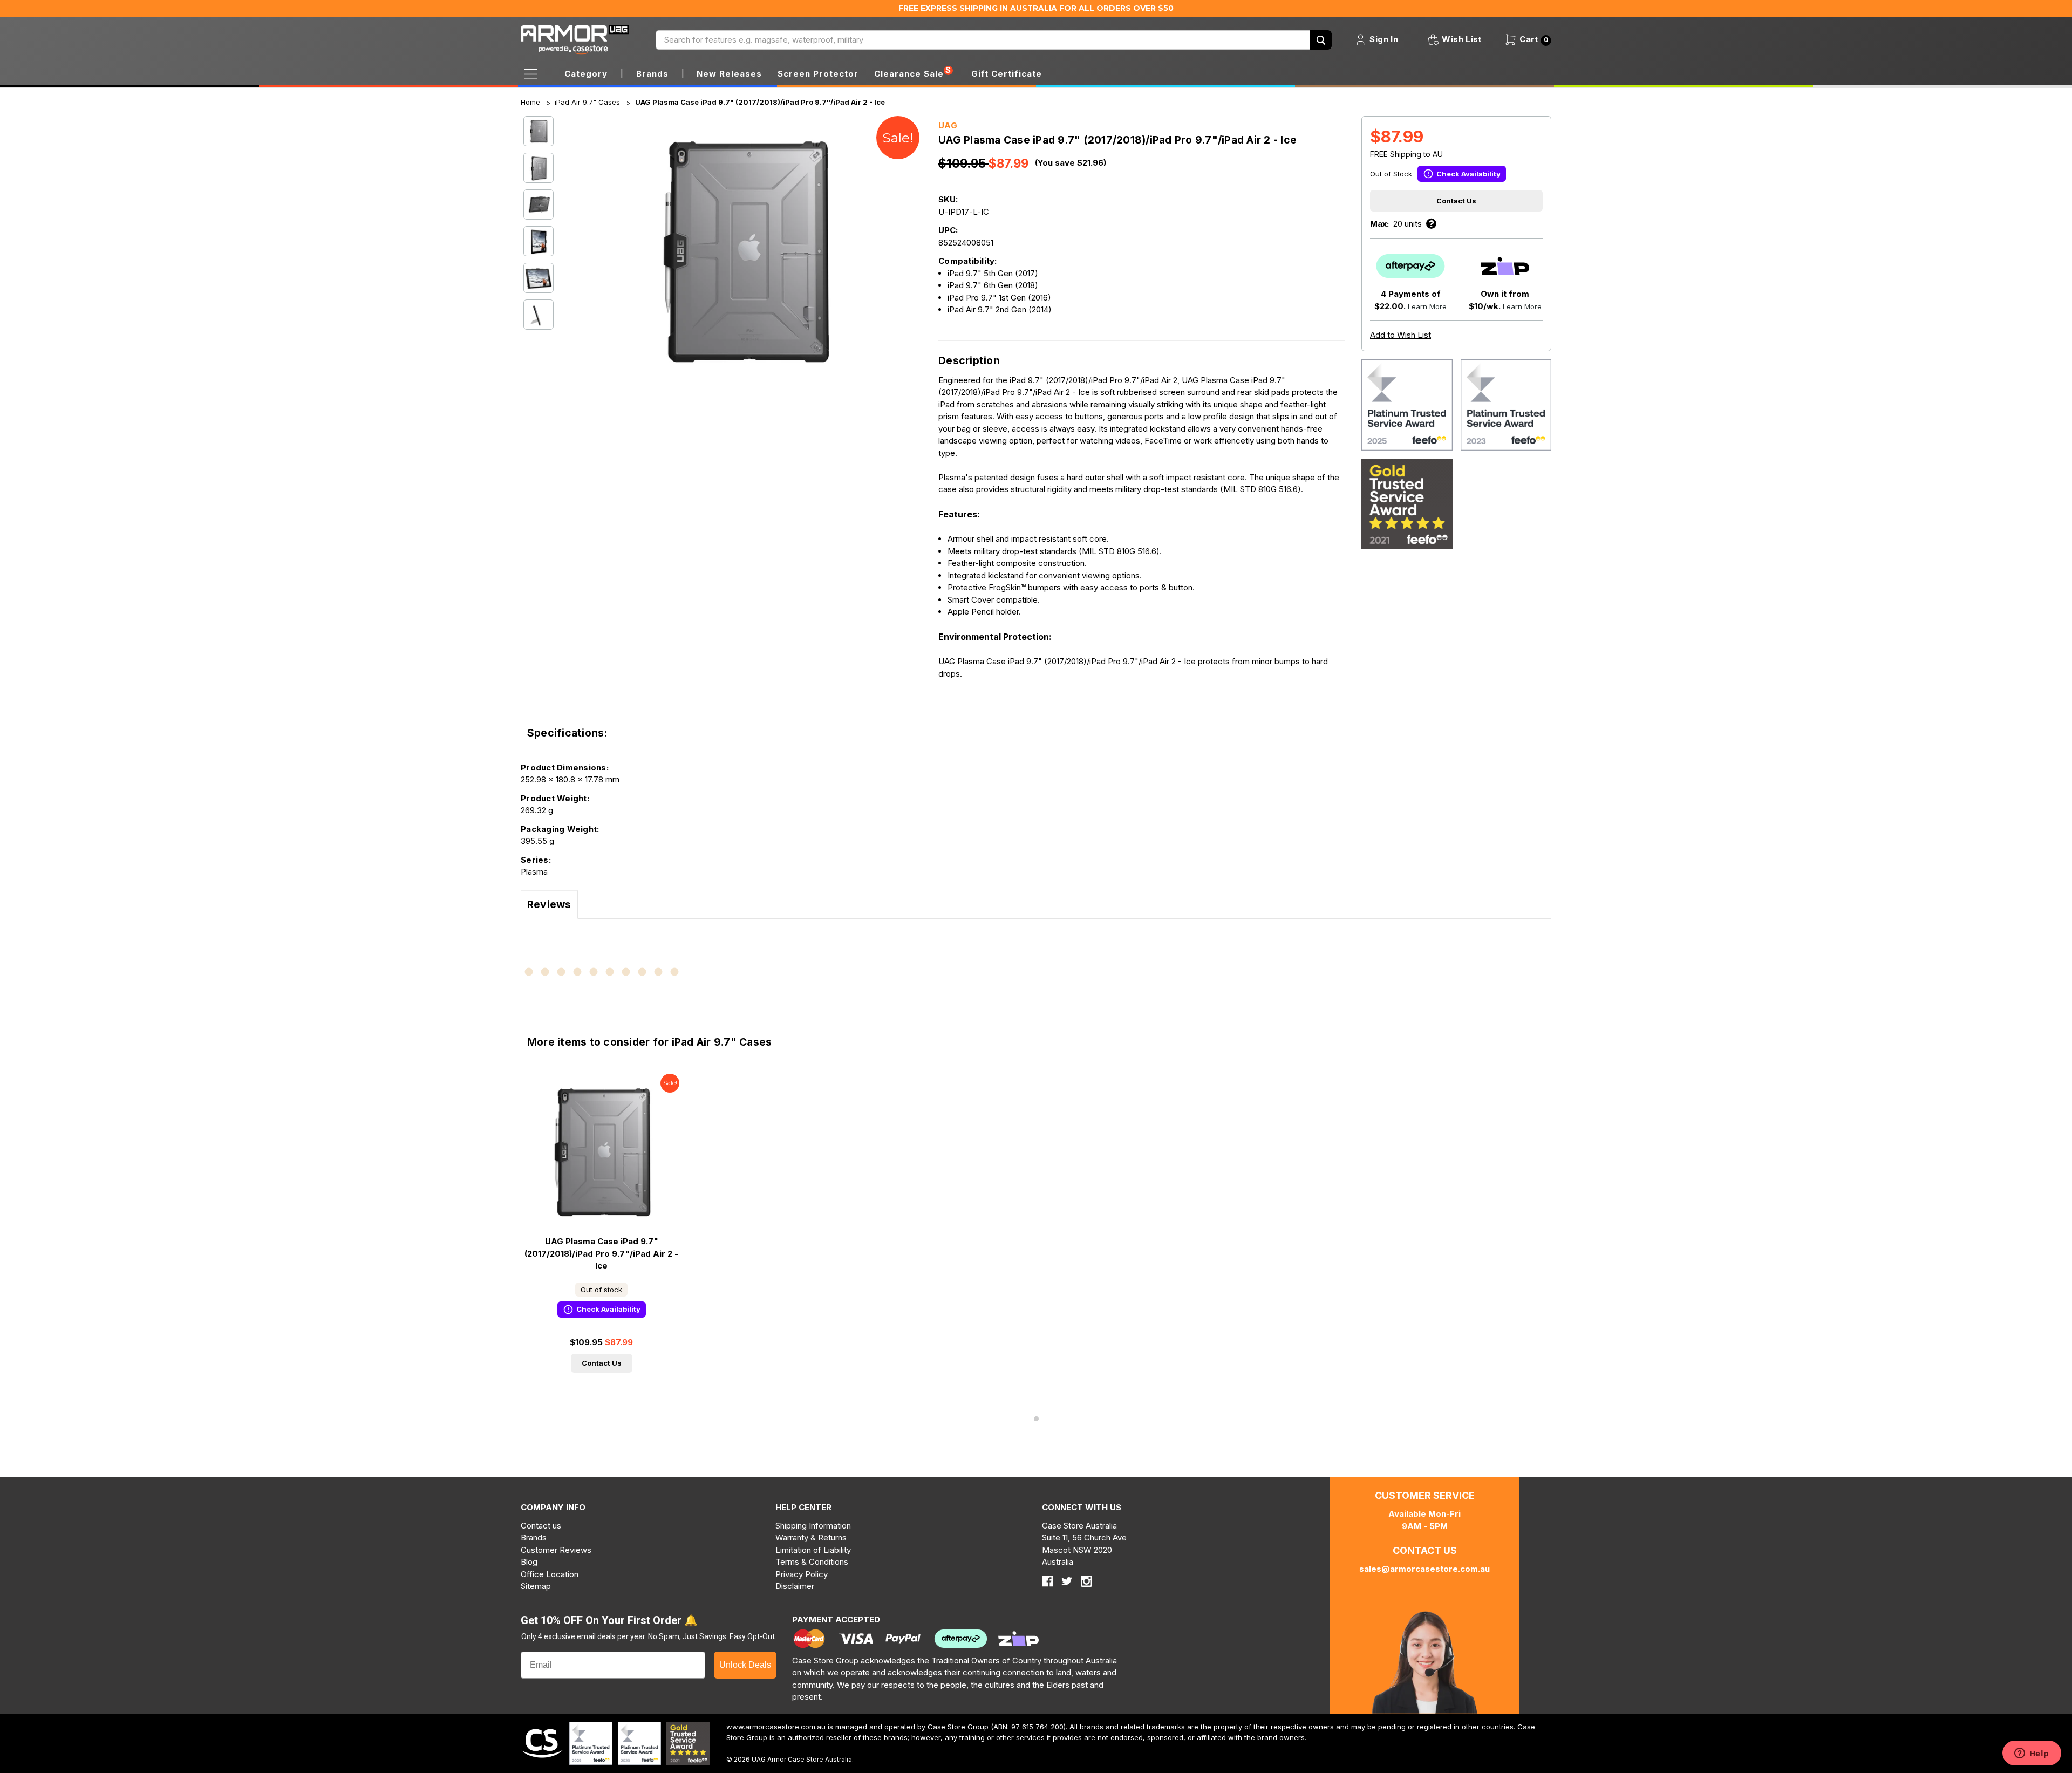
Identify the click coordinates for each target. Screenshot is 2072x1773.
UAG (948, 125)
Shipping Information (813, 1526)
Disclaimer (795, 1586)
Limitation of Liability (813, 1550)
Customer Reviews (556, 1550)
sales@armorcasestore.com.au (1424, 1569)
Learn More (1427, 306)
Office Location (550, 1574)
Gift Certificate (1007, 74)
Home (530, 102)
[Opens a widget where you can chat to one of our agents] (2032, 1754)
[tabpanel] (601, 1231)
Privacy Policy (802, 1574)
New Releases (729, 74)
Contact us (541, 1526)
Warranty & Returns (811, 1537)
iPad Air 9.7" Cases (587, 102)
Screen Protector (818, 74)
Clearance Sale (909, 74)
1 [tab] (1036, 1419)
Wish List (1461, 39)
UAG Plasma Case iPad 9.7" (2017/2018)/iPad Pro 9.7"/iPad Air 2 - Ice (760, 102)
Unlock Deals (745, 1665)
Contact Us (1456, 201)
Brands (534, 1537)
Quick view (602, 1151)
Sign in (1383, 39)
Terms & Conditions (812, 1562)
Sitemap (536, 1586)
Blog (529, 1562)
